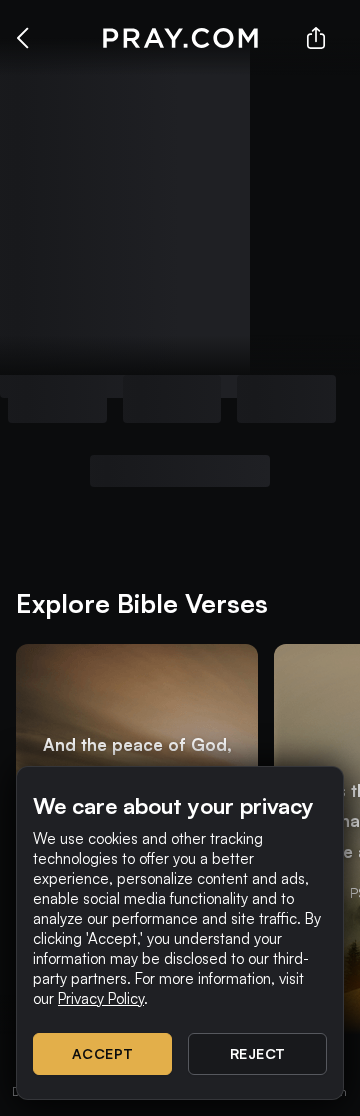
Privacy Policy (101, 998)
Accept (103, 1053)
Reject (258, 1053)
